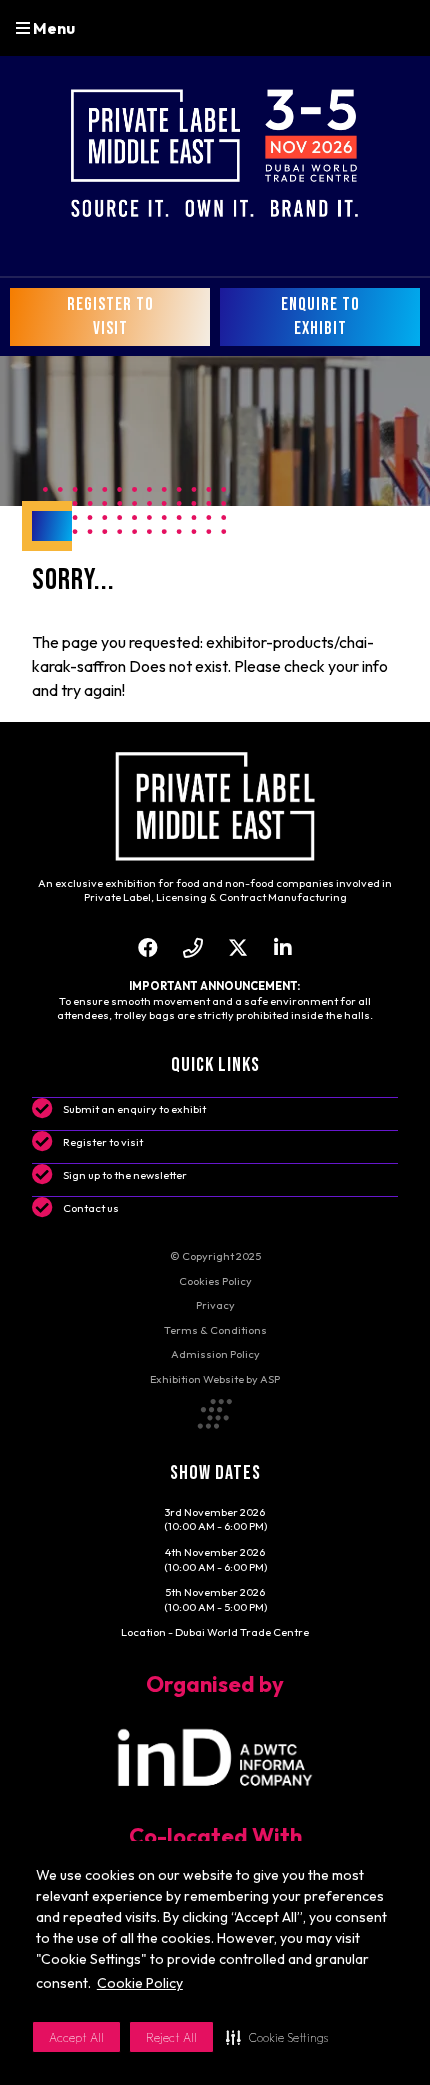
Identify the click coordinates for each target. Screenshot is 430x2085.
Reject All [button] (171, 2037)
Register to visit (103, 1142)
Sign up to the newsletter (125, 1175)
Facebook (147, 947)
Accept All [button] (76, 2037)
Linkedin (282, 947)
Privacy (215, 1305)
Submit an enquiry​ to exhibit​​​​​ (134, 1109)
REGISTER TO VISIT (110, 316)
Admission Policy (215, 1354)
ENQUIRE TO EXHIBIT (320, 316)
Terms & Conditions (215, 1330)
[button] (277, 2037)
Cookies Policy (215, 1281)
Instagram (192, 947)
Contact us (91, 1208)
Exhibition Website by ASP (215, 1379)
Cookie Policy (140, 1983)
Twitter (237, 947)
